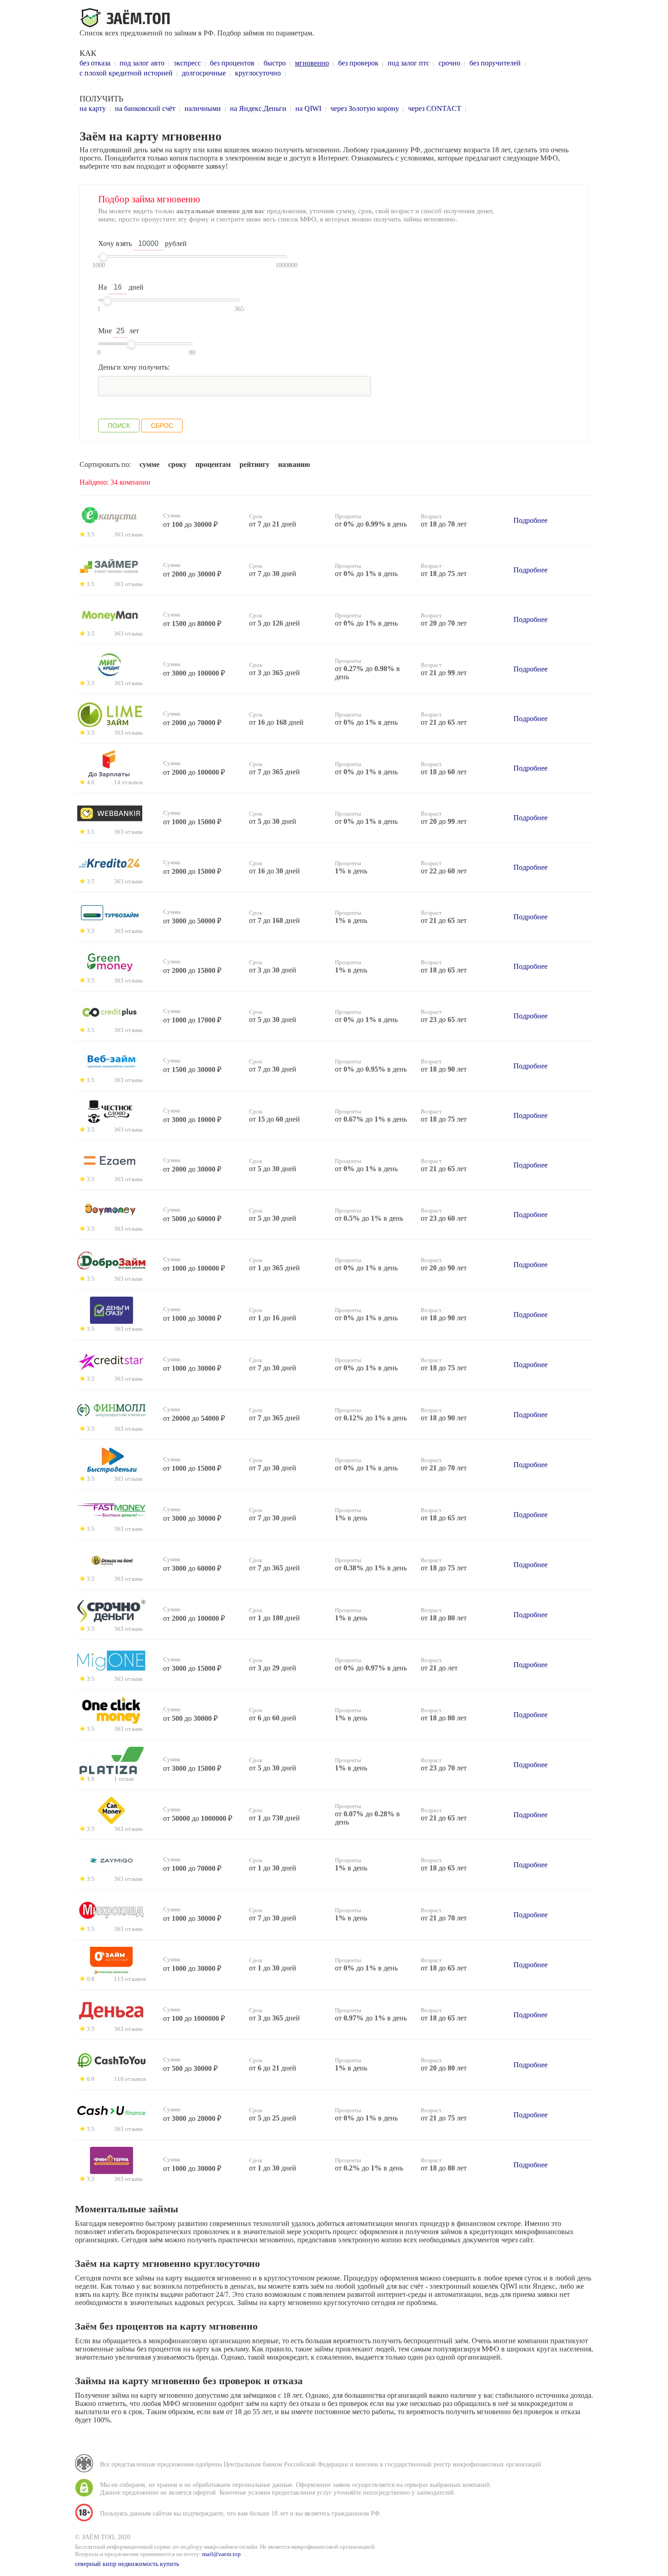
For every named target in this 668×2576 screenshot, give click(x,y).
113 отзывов (130, 1979)
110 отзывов (130, 2079)
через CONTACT (435, 108)
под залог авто (142, 63)
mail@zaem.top (222, 2554)
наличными (203, 108)
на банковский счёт (145, 108)
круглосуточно (258, 73)
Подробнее (531, 520)
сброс (162, 426)
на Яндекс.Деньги (258, 108)
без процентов (232, 63)
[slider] (104, 257)
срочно (449, 63)
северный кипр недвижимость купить (127, 2564)
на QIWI (308, 108)
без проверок (358, 63)
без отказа (95, 63)
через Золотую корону (365, 108)
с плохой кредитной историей (126, 73)
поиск (119, 426)
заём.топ (127, 18)
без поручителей (495, 63)
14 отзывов (128, 782)
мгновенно (312, 63)
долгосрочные (204, 73)
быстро (275, 63)
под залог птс (409, 63)
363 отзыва (128, 535)
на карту (93, 108)
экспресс (187, 63)
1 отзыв (124, 1779)
